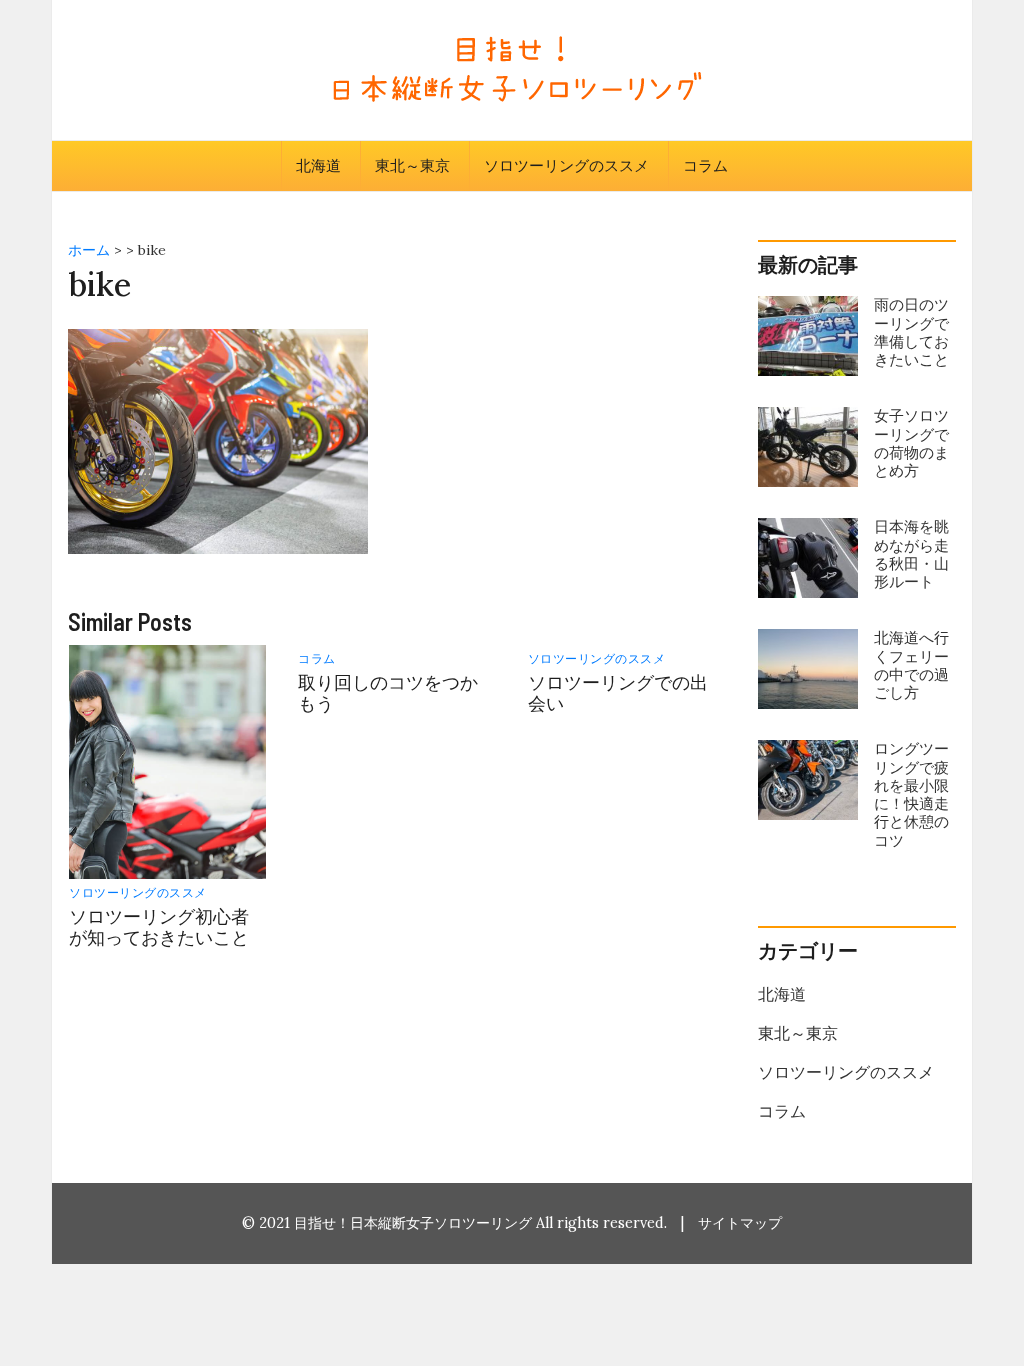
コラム (705, 165)
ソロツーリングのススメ (566, 165)
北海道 (318, 165)
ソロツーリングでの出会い (618, 693)
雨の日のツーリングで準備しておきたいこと (911, 332)
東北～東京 (412, 165)
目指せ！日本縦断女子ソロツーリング (413, 1223)
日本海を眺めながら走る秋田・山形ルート (911, 554)
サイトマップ (740, 1223)
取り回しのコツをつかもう (388, 693)
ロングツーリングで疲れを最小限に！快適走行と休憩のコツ (911, 794)
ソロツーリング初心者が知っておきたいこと (159, 927)
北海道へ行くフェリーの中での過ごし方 (911, 665)
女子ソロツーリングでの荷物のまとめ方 (911, 443)
